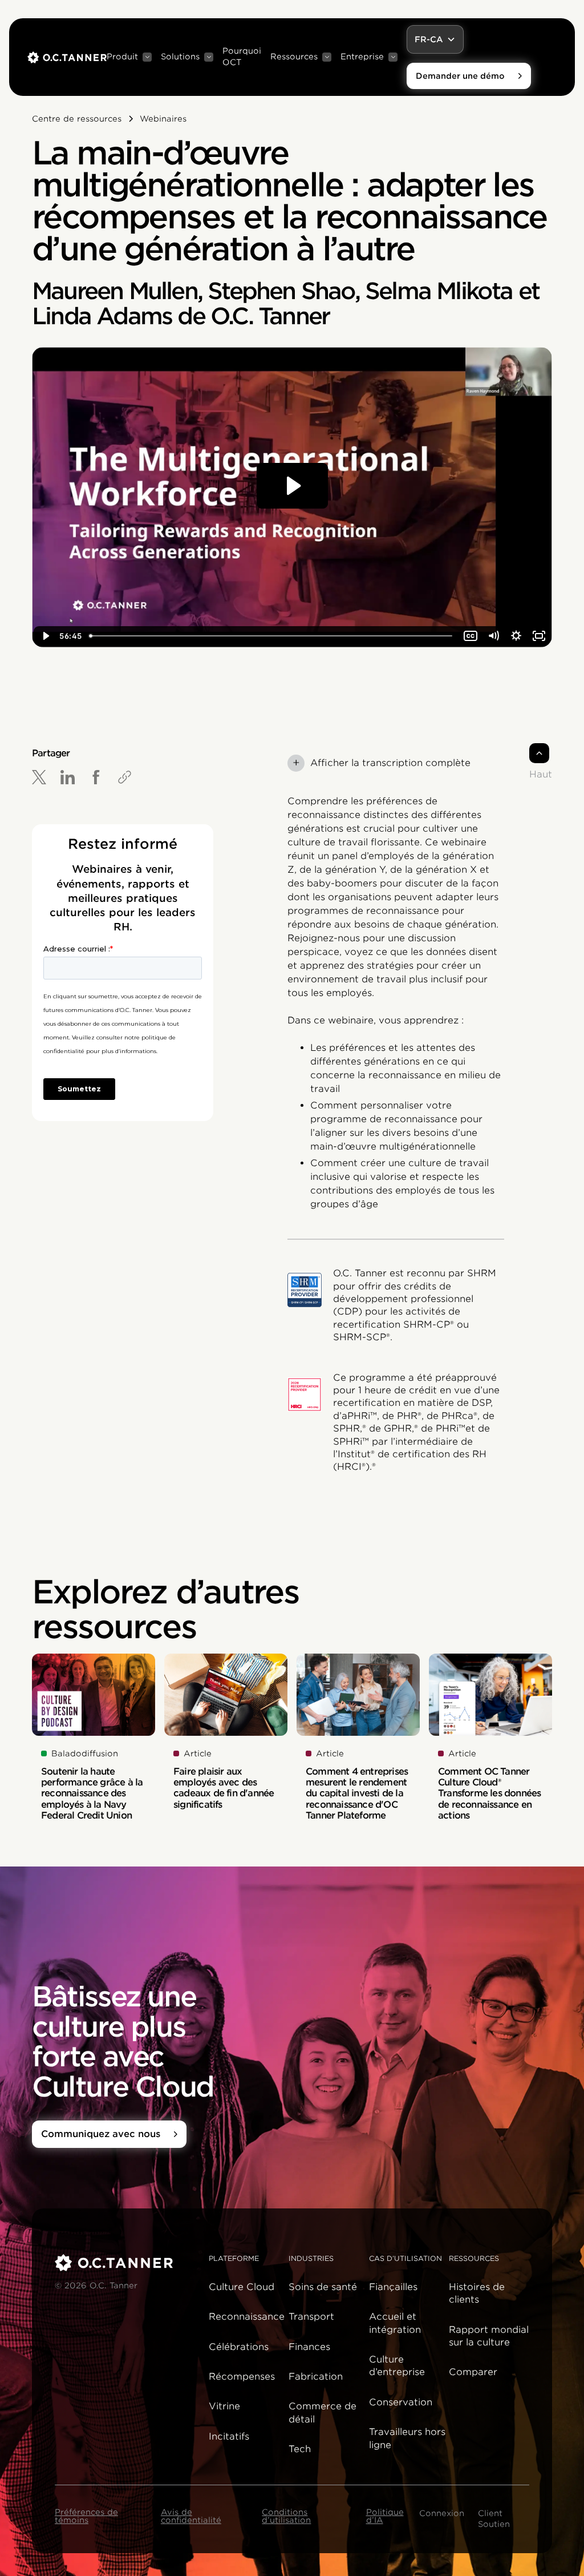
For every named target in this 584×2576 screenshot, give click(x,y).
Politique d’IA (385, 2516)
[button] (129, 57)
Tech (300, 2449)
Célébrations (239, 2347)
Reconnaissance (247, 2317)
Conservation (401, 2402)
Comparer (473, 2372)
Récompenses (242, 2377)
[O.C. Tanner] (125, 2263)
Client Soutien (494, 2519)
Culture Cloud (242, 2287)
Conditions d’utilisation (286, 2516)
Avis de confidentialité (191, 2516)
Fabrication (316, 2377)
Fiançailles (393, 2287)
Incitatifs (229, 2436)
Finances (309, 2347)
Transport (311, 2317)
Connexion (442, 2513)
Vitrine (224, 2406)
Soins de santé (323, 2287)
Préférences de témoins (86, 2516)
